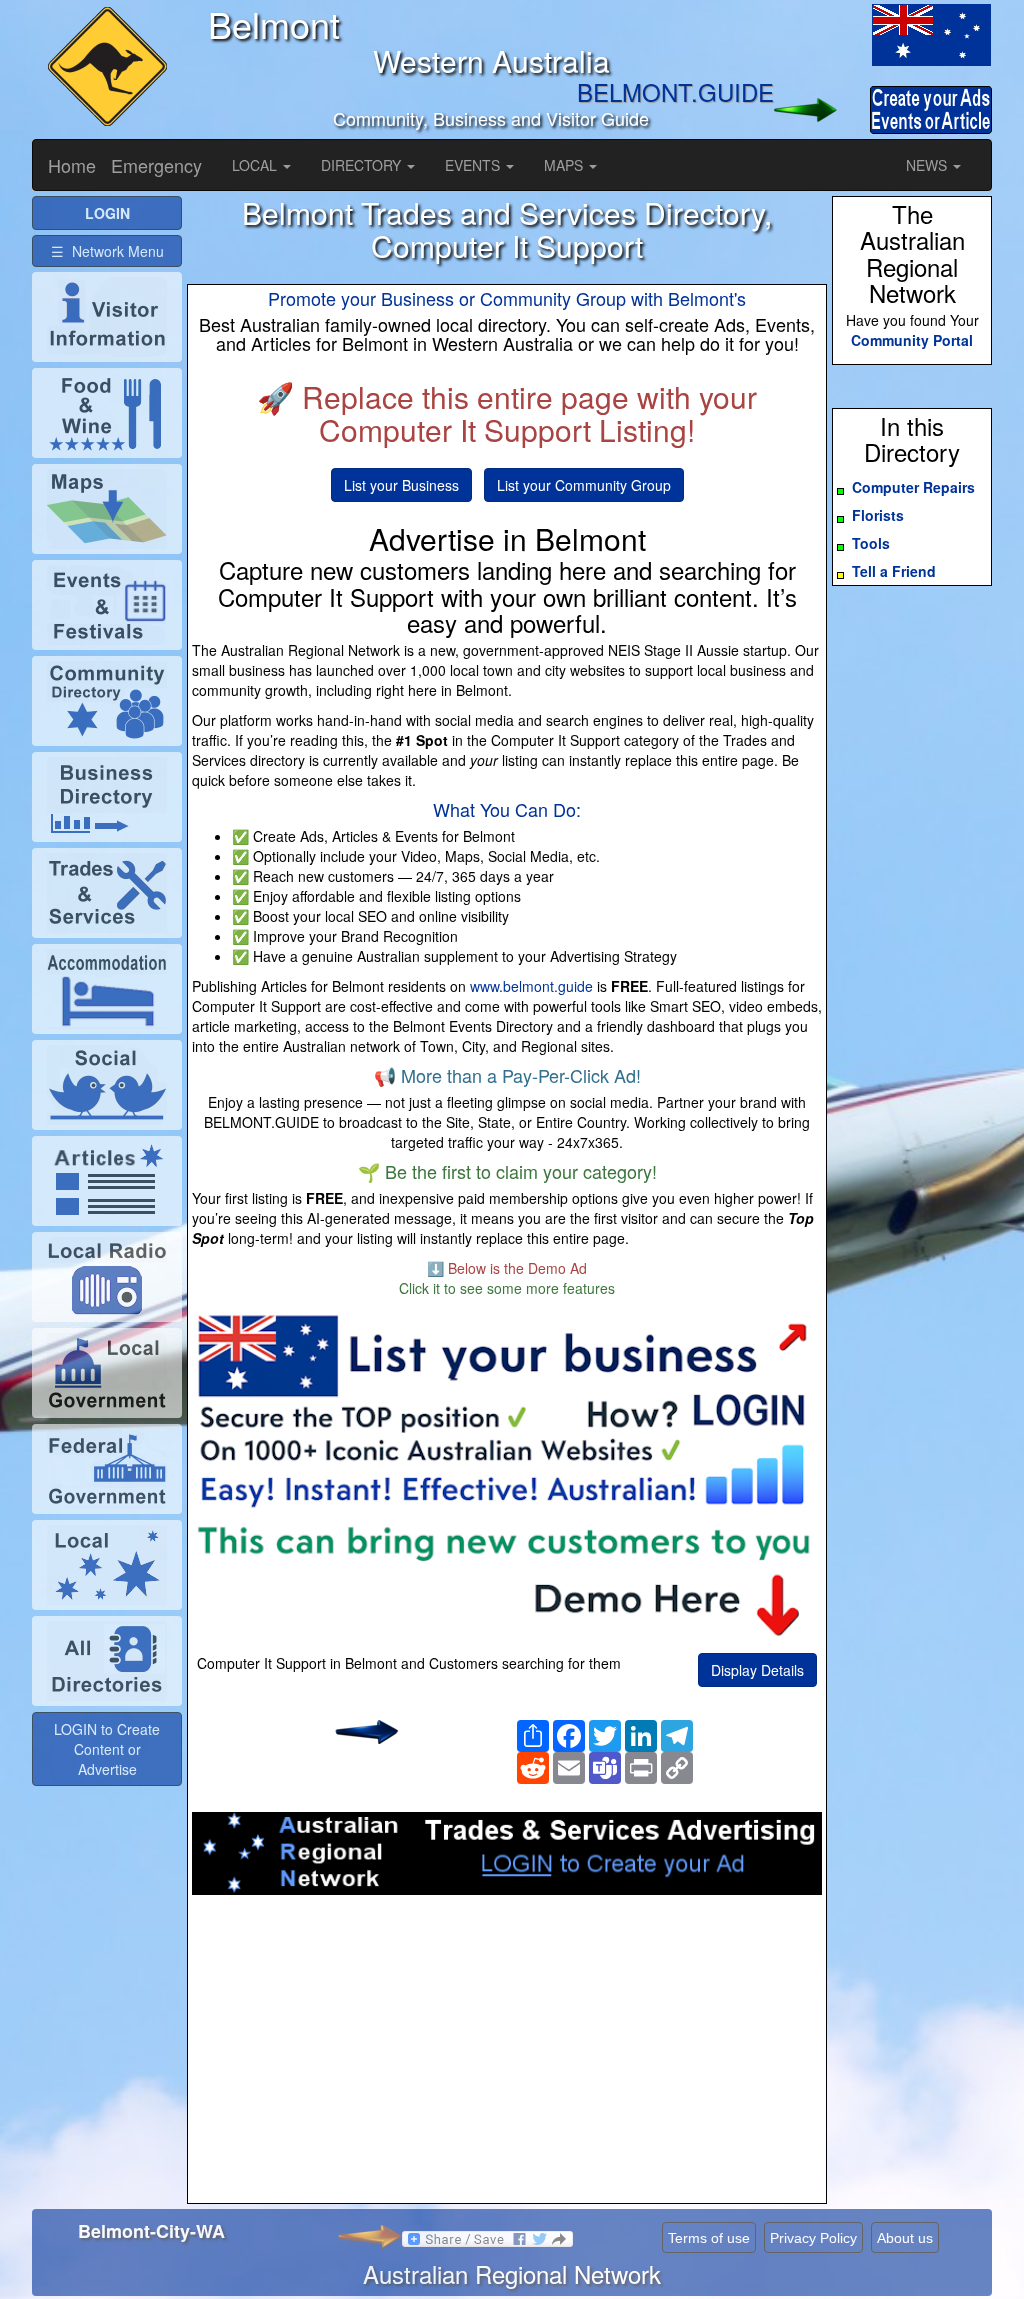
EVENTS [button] (474, 165)
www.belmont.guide (531, 986)
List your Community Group (584, 485)
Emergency (156, 165)
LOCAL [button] (256, 165)
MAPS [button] (565, 165)
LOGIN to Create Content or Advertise (107, 1749)
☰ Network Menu (107, 251)
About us (905, 2238)
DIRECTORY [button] (363, 165)
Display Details (757, 1670)
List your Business (401, 485)
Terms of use (709, 2238)
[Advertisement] (507, 2055)
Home (72, 165)
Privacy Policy (813, 2238)
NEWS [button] (928, 165)
